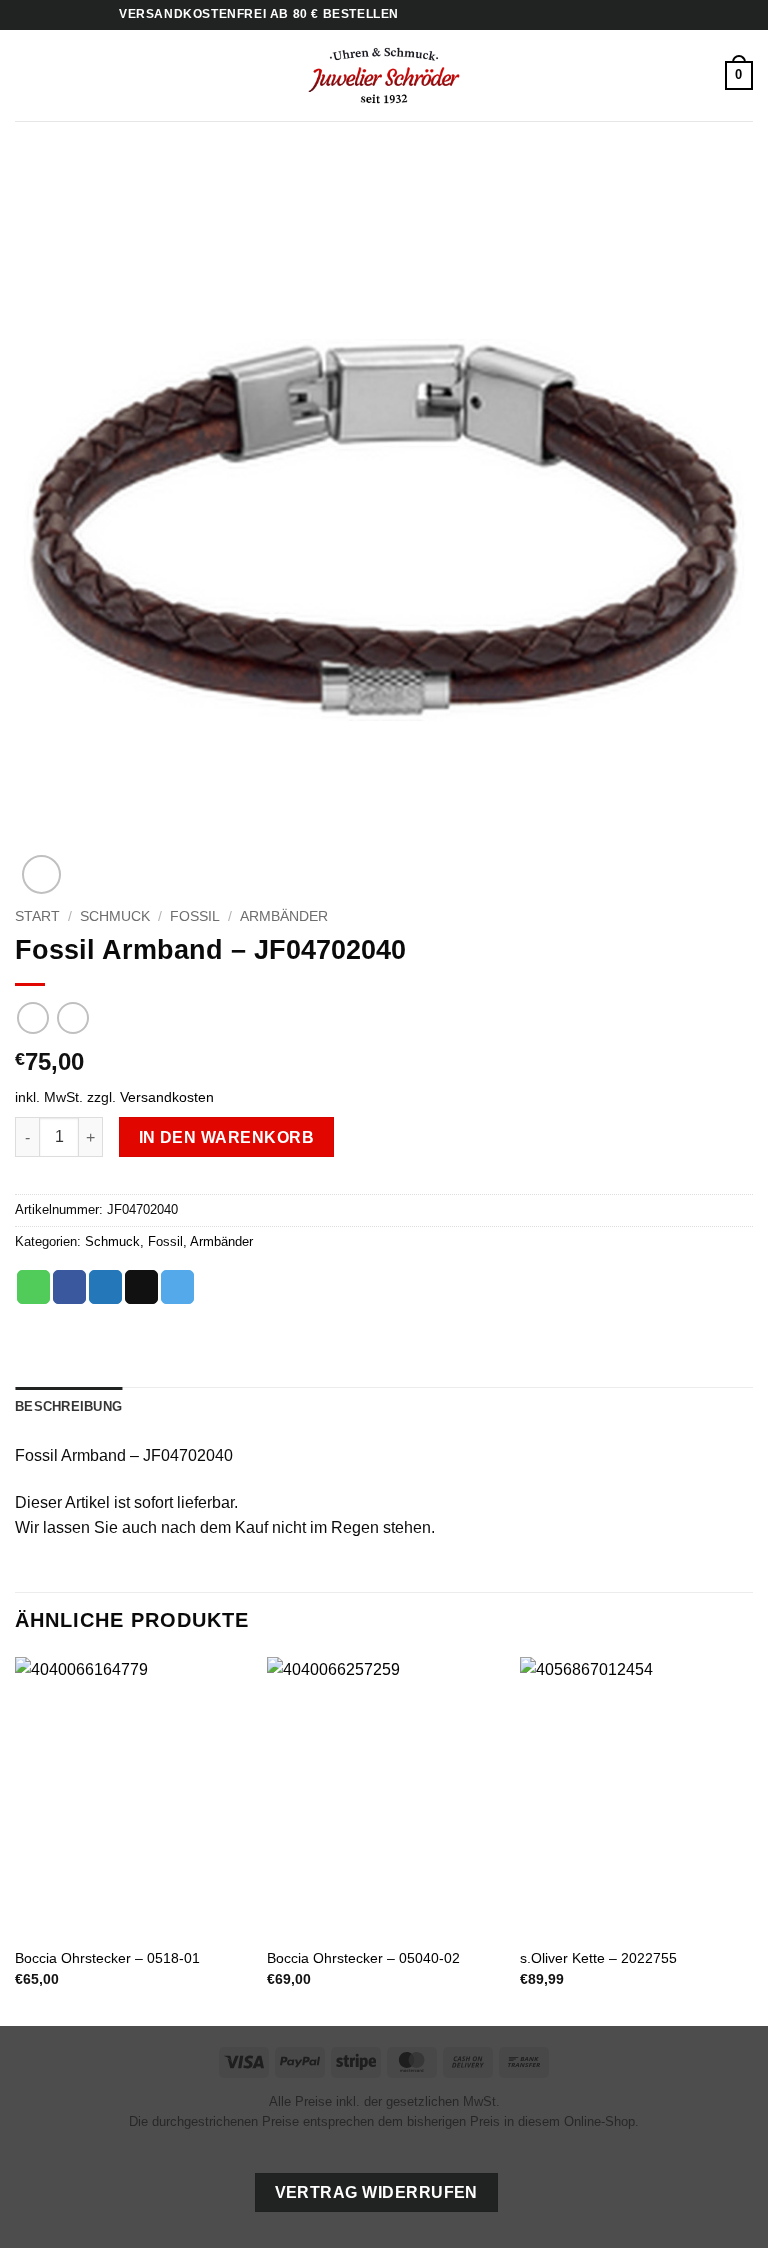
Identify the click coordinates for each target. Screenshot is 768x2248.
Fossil (195, 916)
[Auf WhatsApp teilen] (33, 1287)
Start (37, 916)
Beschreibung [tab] (68, 1406)
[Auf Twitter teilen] (105, 1287)
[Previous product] (72, 1017)
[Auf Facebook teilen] (69, 1287)
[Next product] (32, 1017)
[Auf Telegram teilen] (177, 1287)
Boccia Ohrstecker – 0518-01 (107, 1958)
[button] (27, 75)
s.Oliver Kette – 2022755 (598, 1958)
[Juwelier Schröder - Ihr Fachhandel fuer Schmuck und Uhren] (384, 75)
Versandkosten (167, 1097)
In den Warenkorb (226, 1137)
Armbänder (284, 916)
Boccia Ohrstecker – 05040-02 (363, 1958)
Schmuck (115, 916)
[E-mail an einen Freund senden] (141, 1287)
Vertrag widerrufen (376, 2192)
